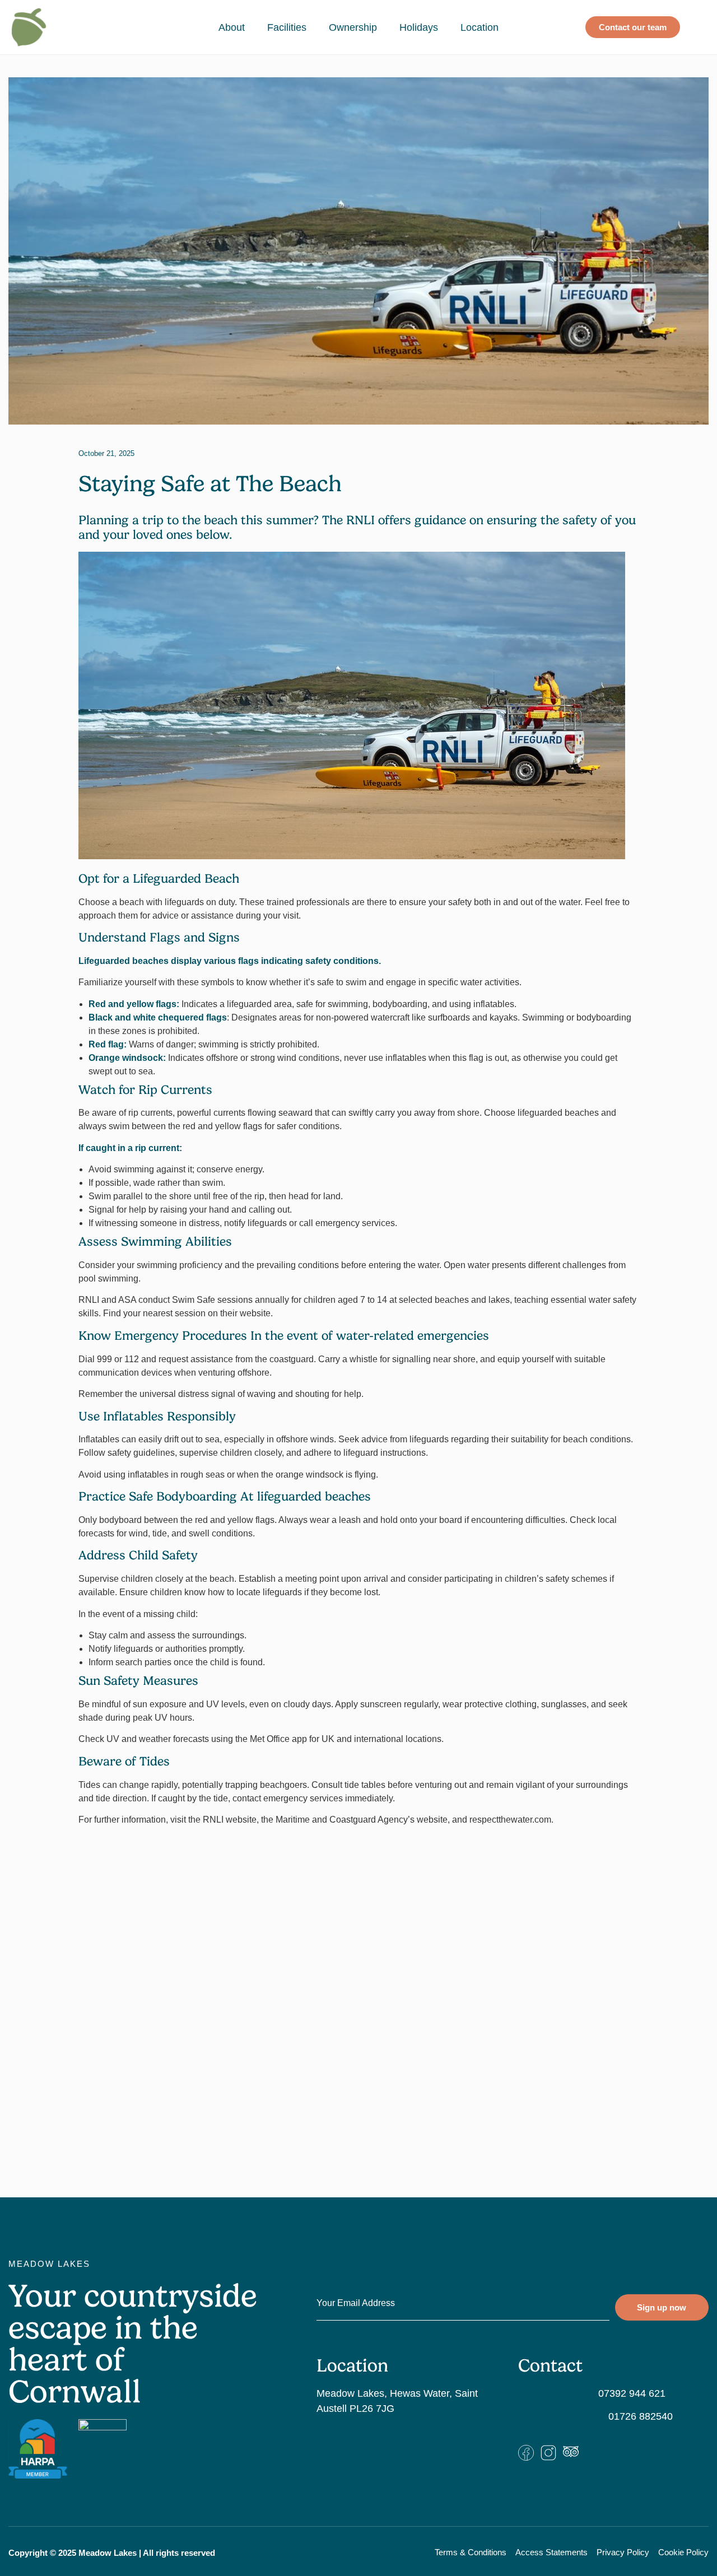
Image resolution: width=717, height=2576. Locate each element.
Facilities (287, 27)
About (232, 27)
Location (479, 27)
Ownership (353, 27)
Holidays (419, 27)
